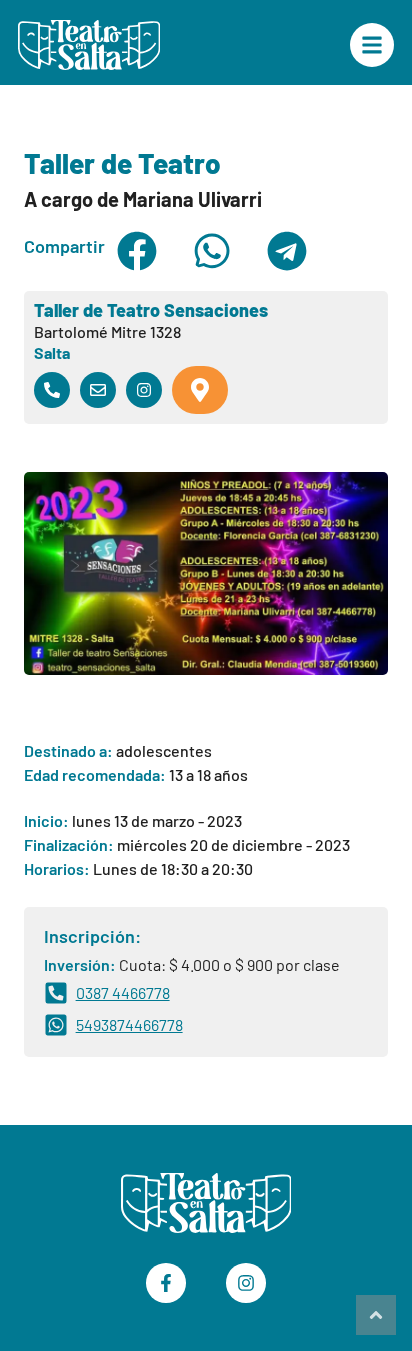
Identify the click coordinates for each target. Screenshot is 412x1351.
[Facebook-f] (166, 1283)
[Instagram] (246, 1283)
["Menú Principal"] (372, 45)
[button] (137, 251)
